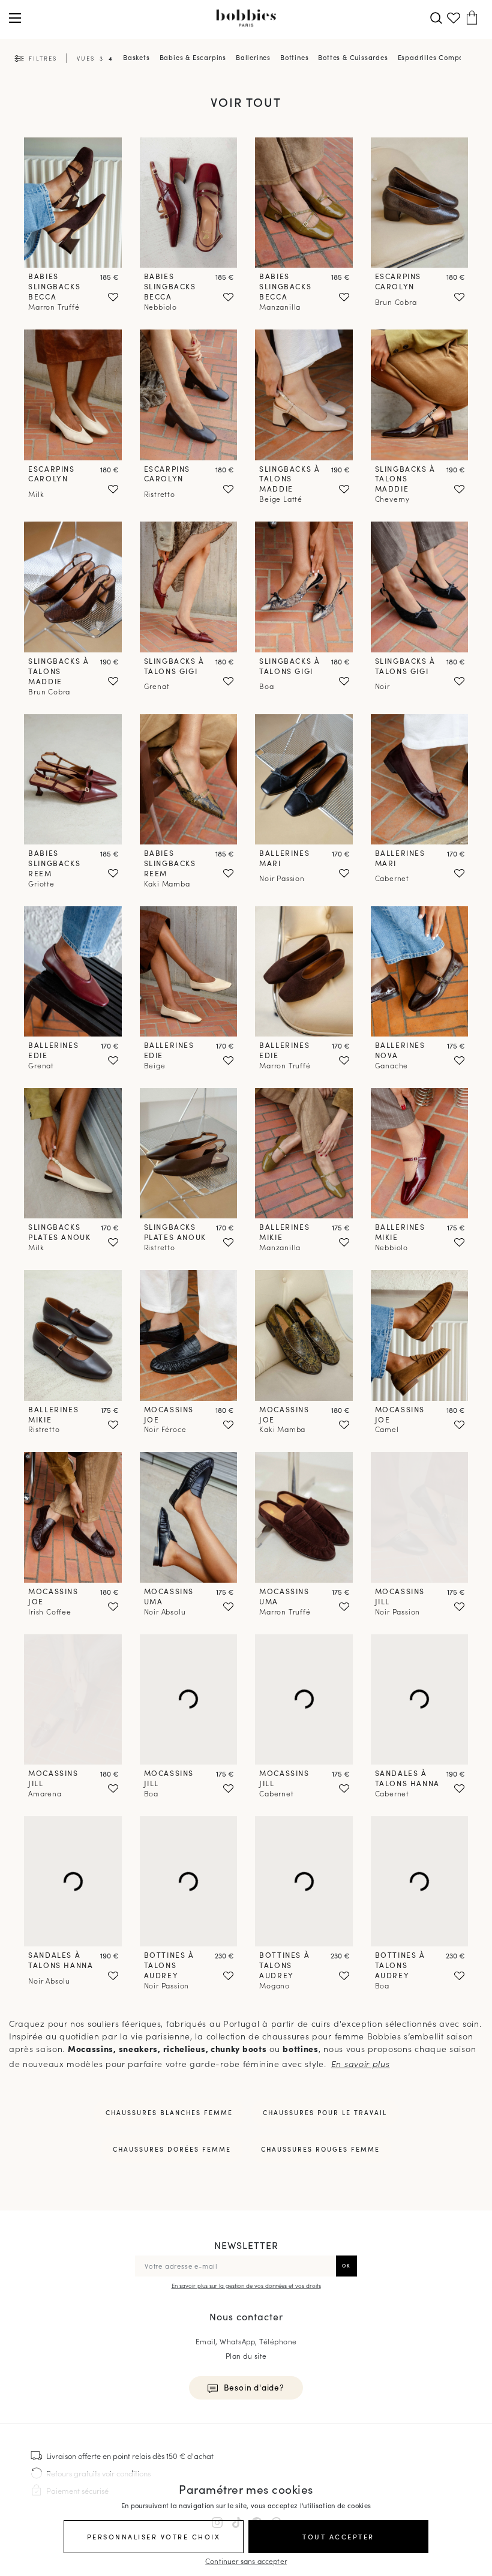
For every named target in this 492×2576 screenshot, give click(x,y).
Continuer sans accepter (246, 2561)
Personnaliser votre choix (154, 2536)
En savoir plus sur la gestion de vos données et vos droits (246, 2286)
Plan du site (246, 2355)
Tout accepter (338, 2536)
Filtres (43, 58)
